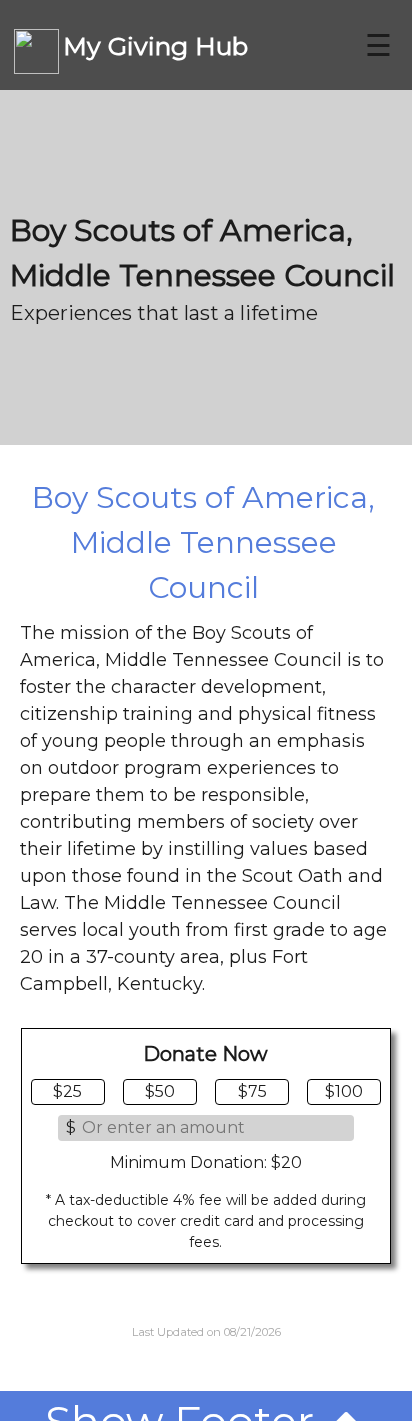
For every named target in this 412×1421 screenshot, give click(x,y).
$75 (252, 1091)
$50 (160, 1091)
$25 (67, 1091)
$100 (344, 1091)
